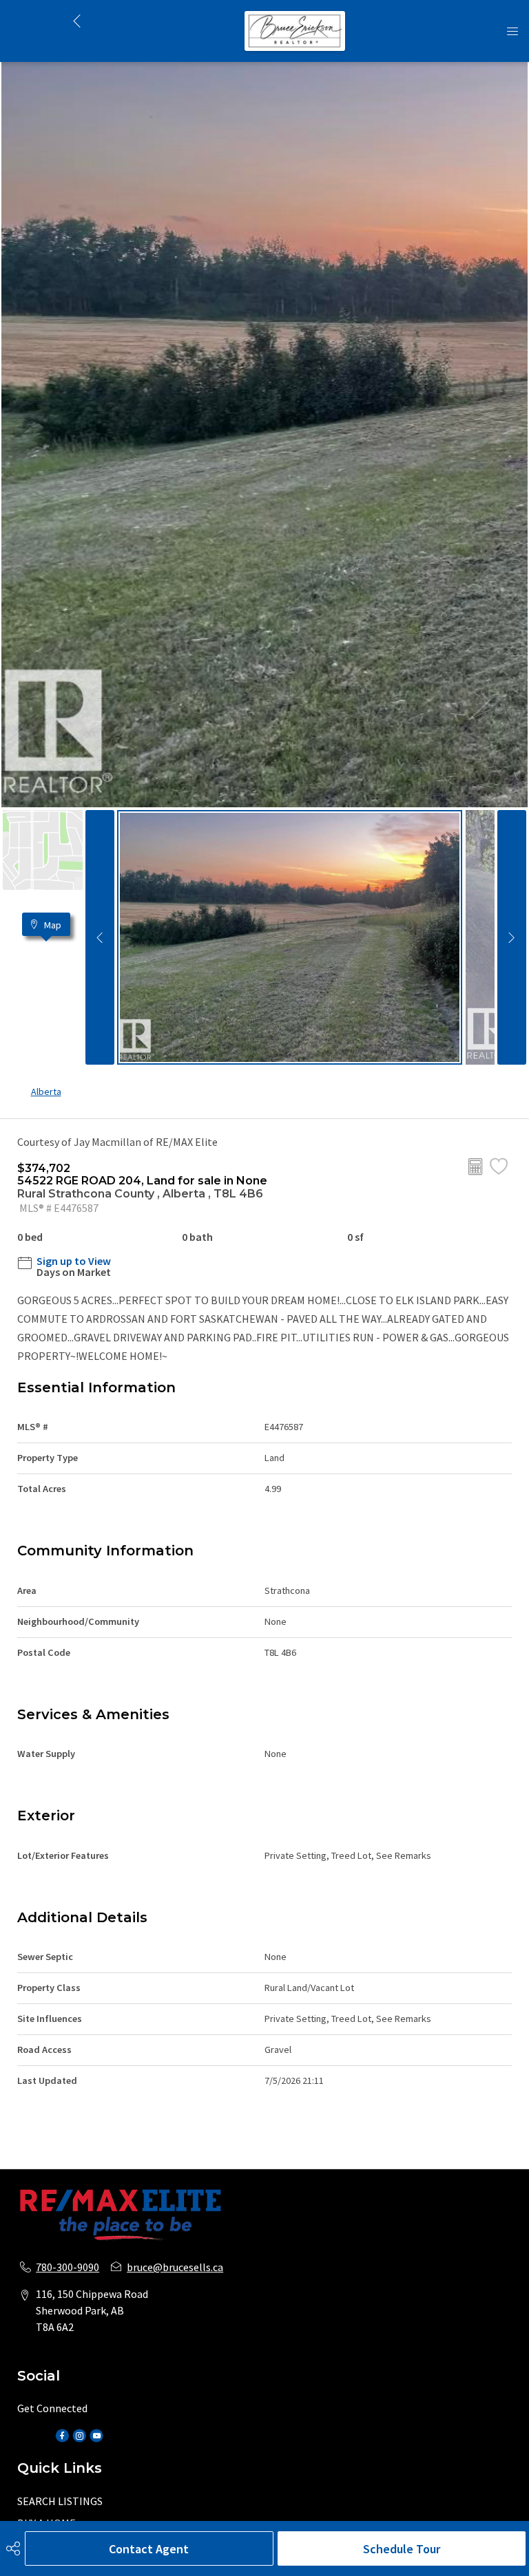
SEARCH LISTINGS (60, 2501)
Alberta (46, 1092)
